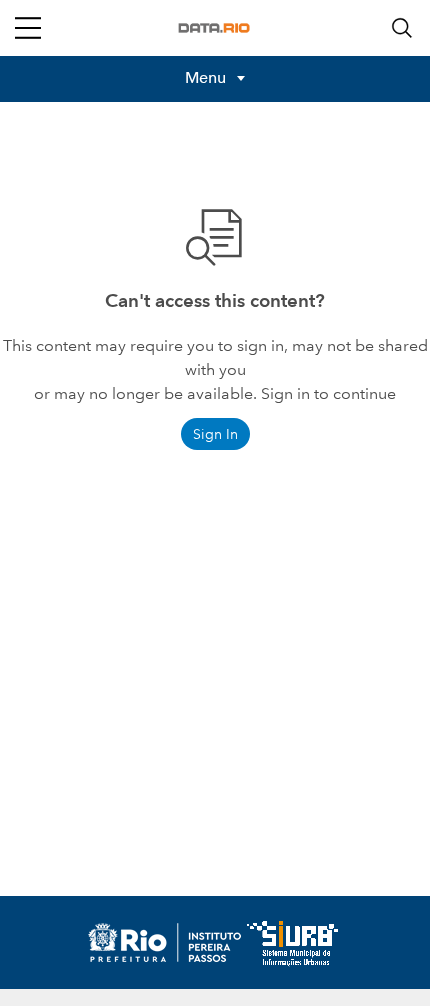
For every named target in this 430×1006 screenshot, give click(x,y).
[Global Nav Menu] (28, 28)
